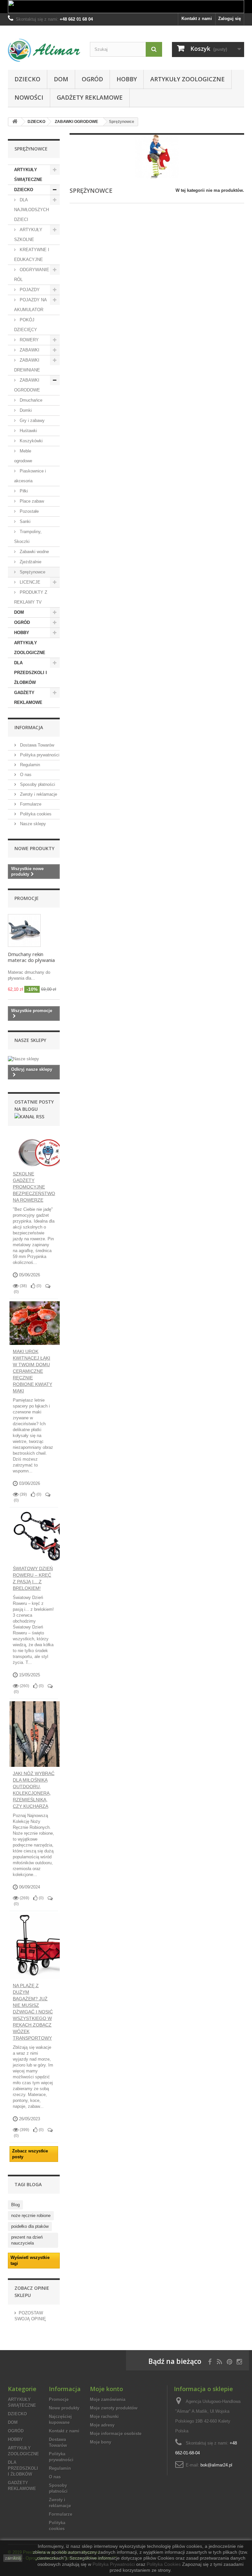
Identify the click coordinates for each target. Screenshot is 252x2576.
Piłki (23, 491)
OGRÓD (92, 79)
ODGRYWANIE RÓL (32, 275)
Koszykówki (31, 441)
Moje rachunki (104, 2416)
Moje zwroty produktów (114, 2408)
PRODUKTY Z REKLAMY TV (31, 597)
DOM (61, 79)
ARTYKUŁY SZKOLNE (28, 235)
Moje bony (101, 2442)
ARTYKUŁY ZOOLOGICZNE (188, 79)
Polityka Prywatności (114, 2564)
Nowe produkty (34, 848)
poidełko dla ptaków (30, 2226)
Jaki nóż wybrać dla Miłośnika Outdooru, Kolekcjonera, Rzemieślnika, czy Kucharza (34, 1790)
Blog (15, 2205)
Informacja (29, 727)
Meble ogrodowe (23, 456)
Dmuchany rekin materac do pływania (31, 957)
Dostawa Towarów (36, 745)
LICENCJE (29, 582)
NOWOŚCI (29, 97)
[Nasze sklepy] (34, 1059)
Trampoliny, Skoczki (28, 537)
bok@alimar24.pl (216, 2465)
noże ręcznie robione (31, 2216)
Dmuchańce (30, 400)
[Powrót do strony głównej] (15, 122)
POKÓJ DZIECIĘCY (26, 325)
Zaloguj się (230, 19)
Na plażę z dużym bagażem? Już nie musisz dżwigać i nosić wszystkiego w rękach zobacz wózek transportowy (33, 2012)
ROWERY (29, 340)
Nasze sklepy (32, 824)
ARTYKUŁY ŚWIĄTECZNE (28, 175)
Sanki (24, 521)
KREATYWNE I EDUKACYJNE (32, 255)
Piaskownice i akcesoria (30, 476)
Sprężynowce (32, 572)
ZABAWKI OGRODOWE (27, 385)
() (38, 1286)
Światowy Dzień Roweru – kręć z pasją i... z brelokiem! (33, 1578)
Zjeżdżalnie (30, 562)
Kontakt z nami (197, 19)
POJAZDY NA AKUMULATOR (31, 305)
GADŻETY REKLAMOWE (90, 97)
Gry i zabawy (31, 420)
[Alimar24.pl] (44, 50)
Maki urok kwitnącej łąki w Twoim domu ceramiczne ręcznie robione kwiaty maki (32, 1371)
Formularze (30, 804)
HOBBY (127, 79)
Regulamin (29, 765)
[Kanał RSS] (29, 1116)
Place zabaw (31, 501)
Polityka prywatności (39, 755)
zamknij (13, 2558)
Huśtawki (28, 431)
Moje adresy (102, 2425)
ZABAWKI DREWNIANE (27, 365)
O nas (25, 775)
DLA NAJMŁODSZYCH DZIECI (31, 210)
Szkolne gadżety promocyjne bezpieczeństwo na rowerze (34, 1187)
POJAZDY (29, 290)
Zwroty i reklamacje (38, 794)
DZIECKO (27, 79)
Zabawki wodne (34, 552)
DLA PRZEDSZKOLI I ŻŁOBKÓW (31, 673)
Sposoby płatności (37, 784)
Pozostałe (29, 511)
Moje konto (106, 2389)
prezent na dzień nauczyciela (27, 2240)
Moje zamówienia (108, 2399)
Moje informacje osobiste (116, 2434)
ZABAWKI (29, 350)
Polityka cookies (35, 814)
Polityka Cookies (164, 2564)
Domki (25, 410)
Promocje (27, 898)
